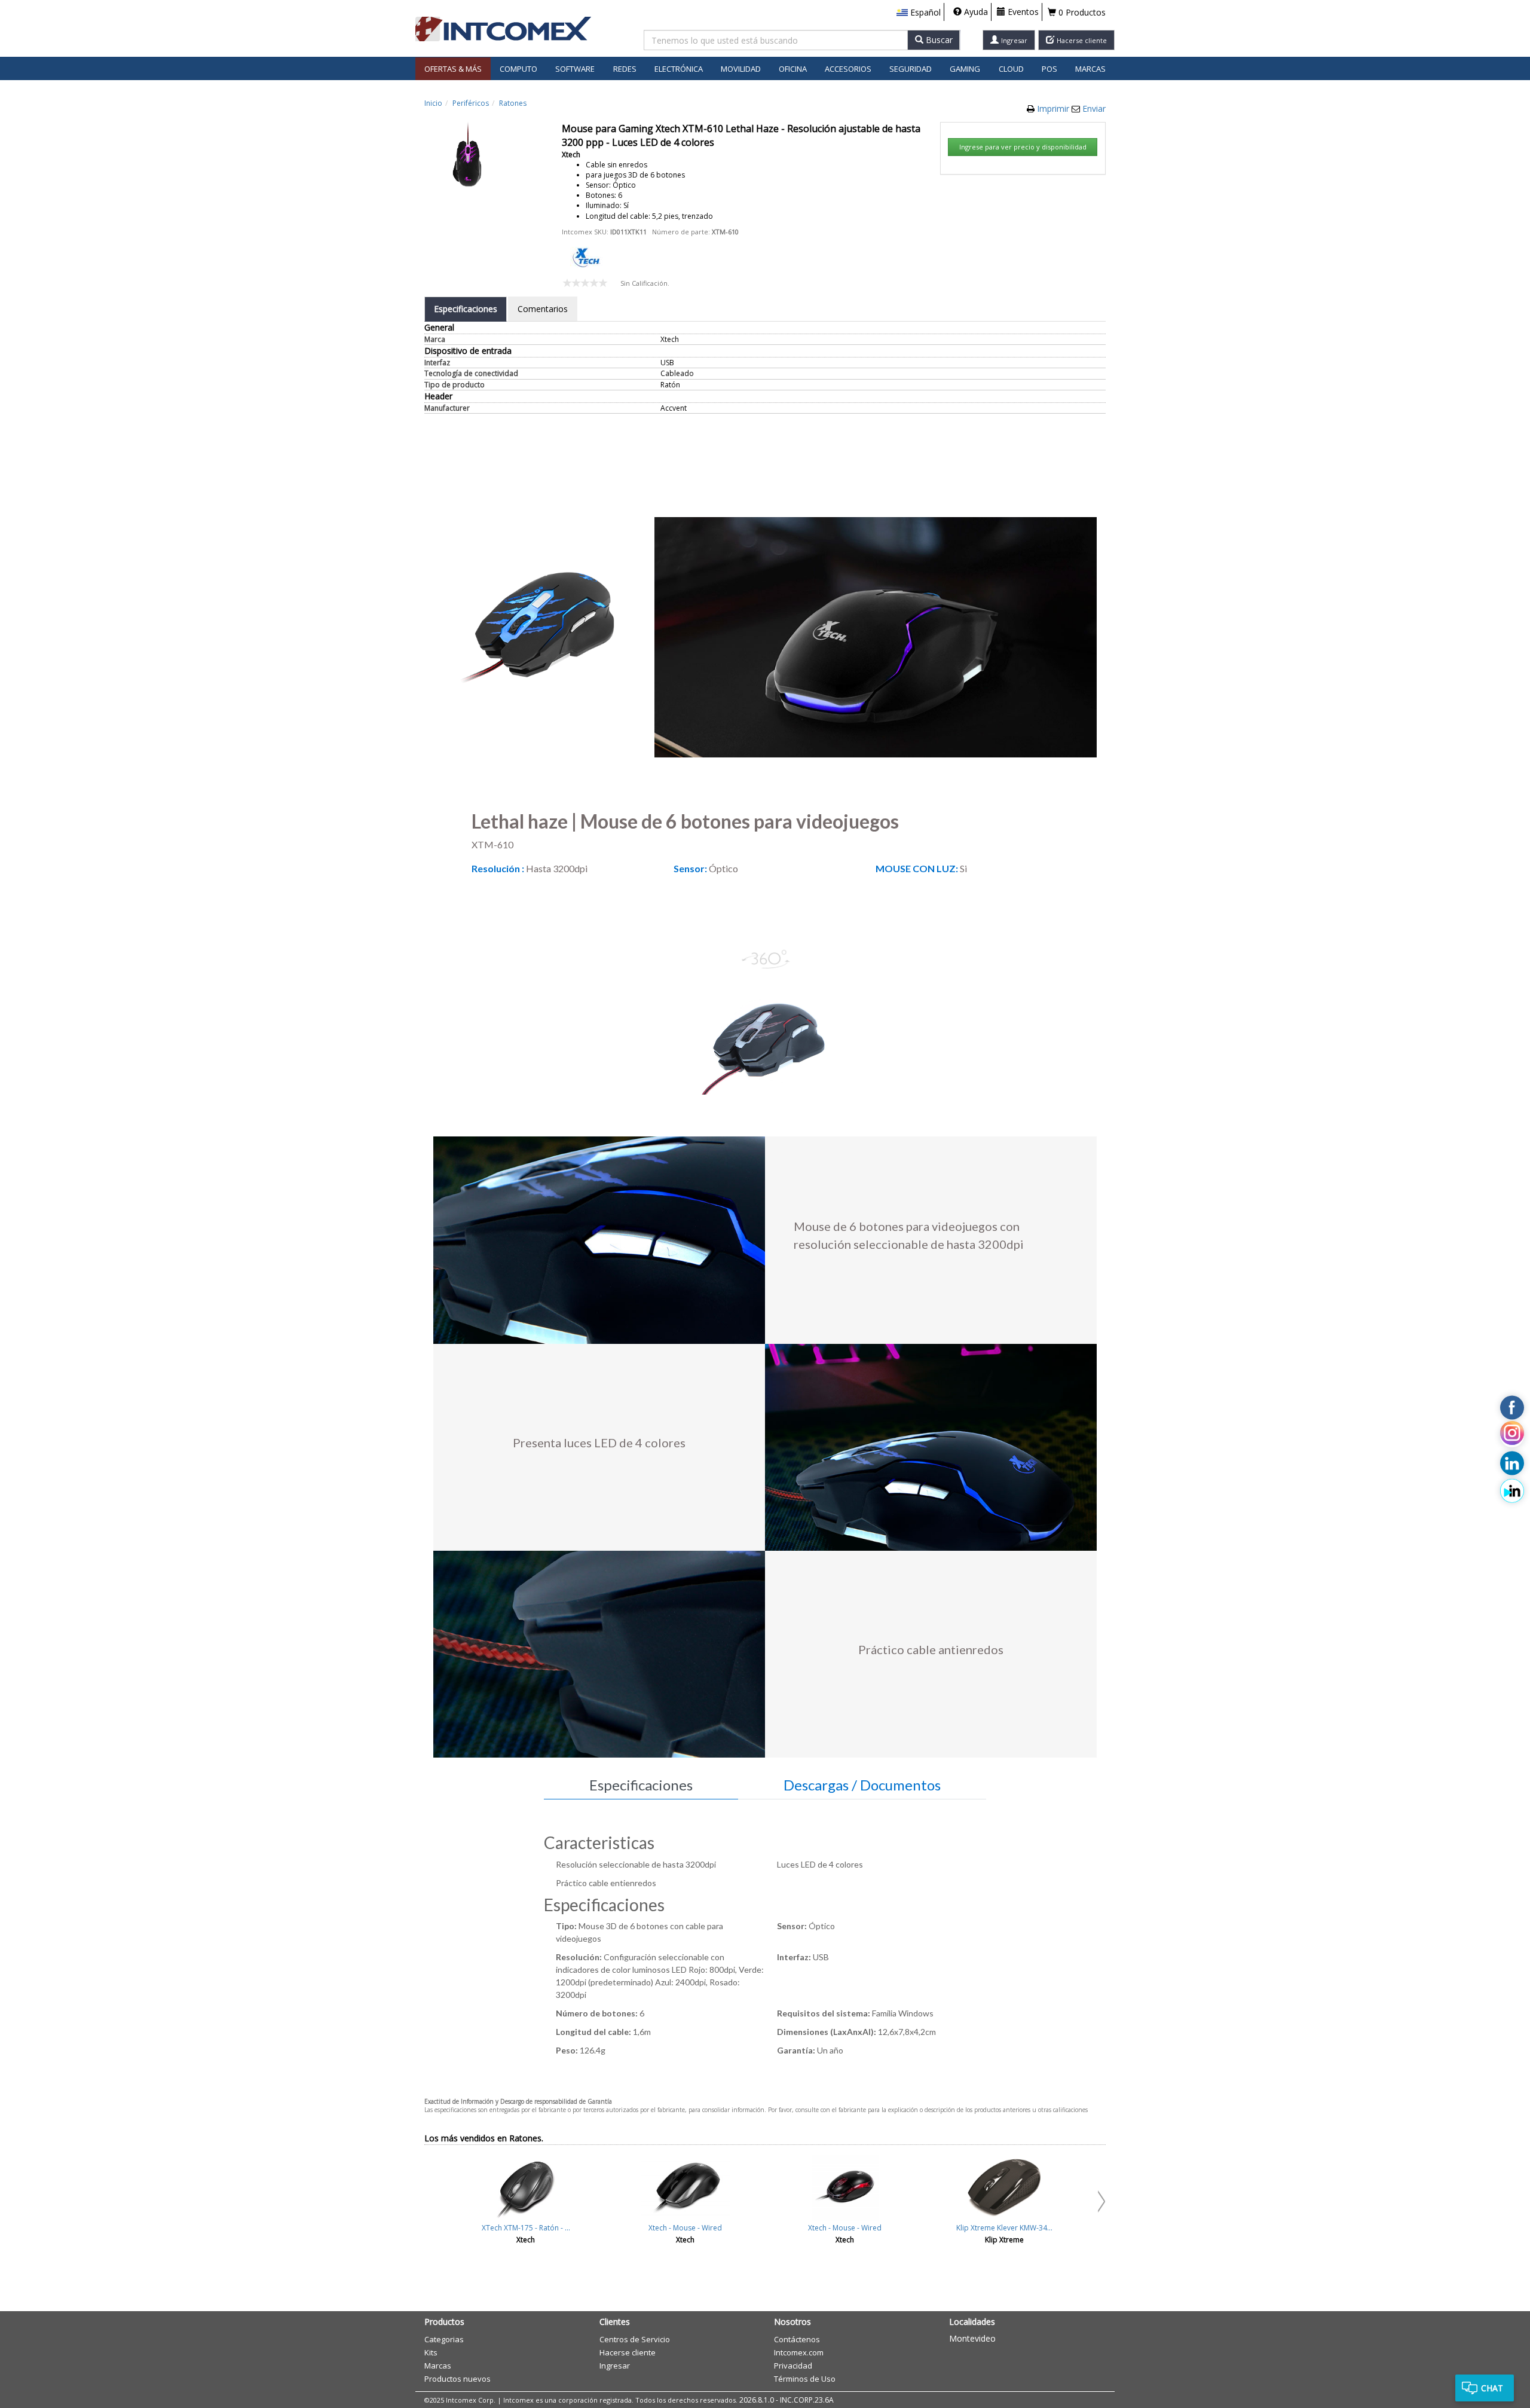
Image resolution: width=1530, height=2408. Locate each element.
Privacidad (793, 2366)
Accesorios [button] (848, 69)
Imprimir (1054, 109)
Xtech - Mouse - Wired (685, 2228)
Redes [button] (625, 69)
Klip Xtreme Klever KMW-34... (1004, 2228)
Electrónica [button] (679, 69)
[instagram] (1512, 1435)
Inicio (433, 103)
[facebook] (1512, 1407)
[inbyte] (1512, 1491)
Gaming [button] (965, 69)
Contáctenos (797, 2339)
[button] (919, 13)
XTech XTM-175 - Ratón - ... (526, 2228)
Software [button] (575, 69)
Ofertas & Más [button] (453, 69)
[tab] (466, 309)
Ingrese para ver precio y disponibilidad (1023, 147)
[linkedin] (1512, 1463)
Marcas (1090, 69)
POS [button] (1049, 69)
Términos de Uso (805, 2379)
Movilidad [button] (741, 69)
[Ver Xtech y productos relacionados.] (586, 257)
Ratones (513, 103)
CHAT (1492, 2388)
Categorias (444, 2339)
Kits (431, 2352)
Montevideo (972, 2338)
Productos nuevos (458, 2379)
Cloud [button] (1011, 69)
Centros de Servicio (635, 2339)
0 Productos (1081, 12)
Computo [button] (518, 69)
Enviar (1094, 109)
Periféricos (471, 103)
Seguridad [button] (911, 69)
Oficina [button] (793, 69)
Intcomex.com (799, 2352)
